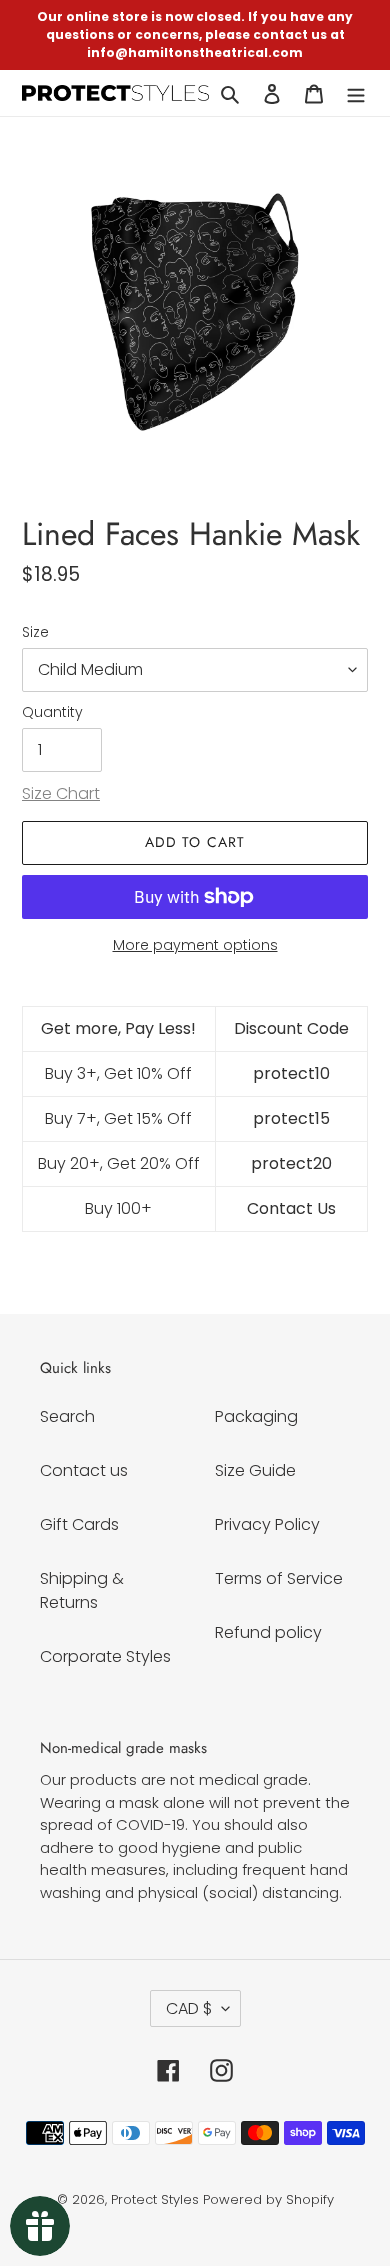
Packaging (256, 1416)
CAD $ (189, 2008)
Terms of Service (279, 1578)
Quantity (52, 712)
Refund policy (268, 1632)
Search (67, 1416)
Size (35, 632)
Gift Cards (79, 1524)
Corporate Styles (105, 1656)
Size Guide (255, 1470)
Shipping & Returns (82, 1590)
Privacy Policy (267, 1524)
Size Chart (61, 793)
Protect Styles (155, 2199)
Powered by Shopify (268, 2199)
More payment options (195, 945)
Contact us (84, 1470)
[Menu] (356, 93)
